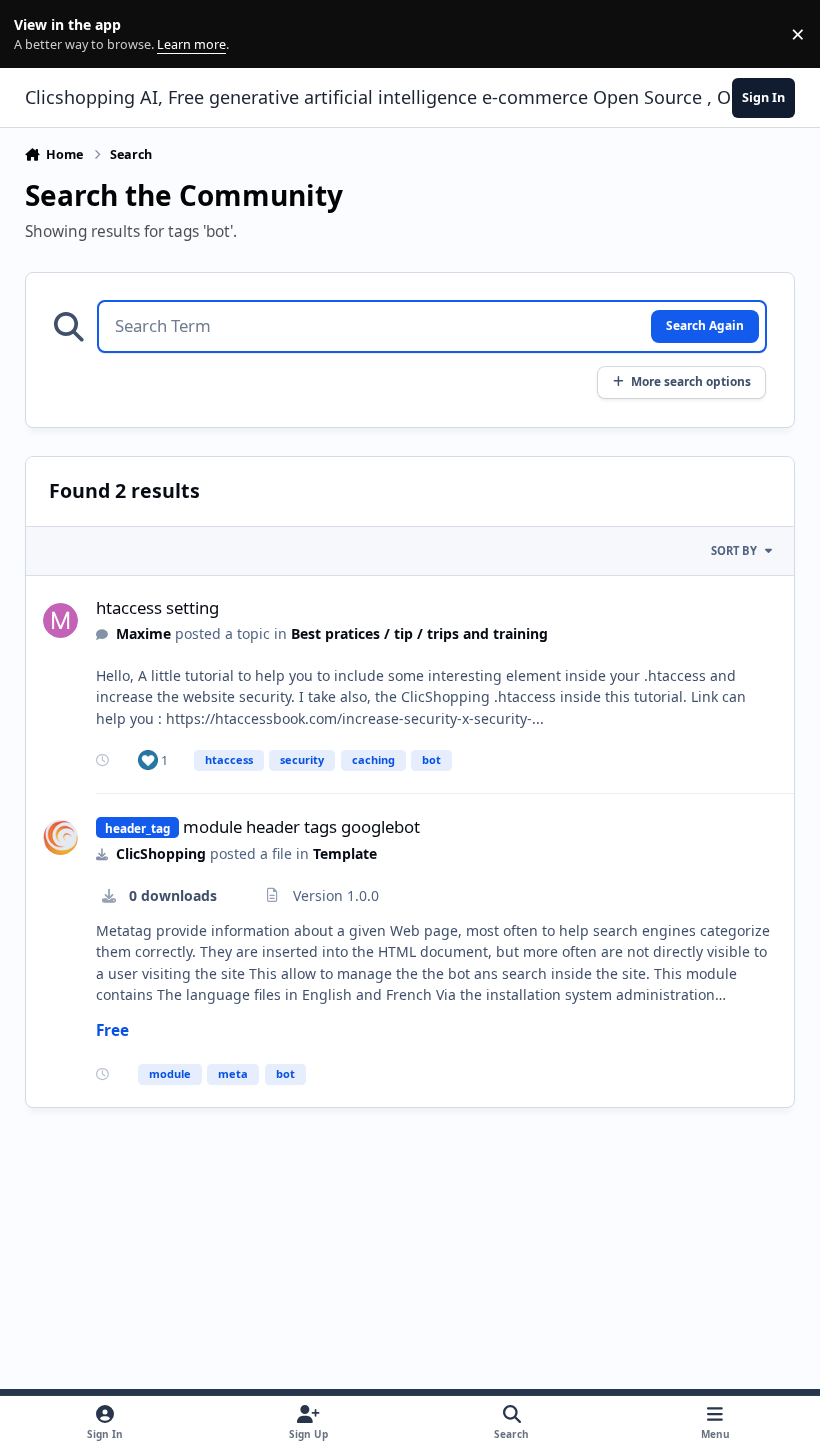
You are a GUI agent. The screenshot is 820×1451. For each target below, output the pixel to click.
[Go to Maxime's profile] (60, 620)
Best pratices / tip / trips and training (419, 633)
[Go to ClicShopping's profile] (60, 837)
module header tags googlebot (301, 826)
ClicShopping (161, 853)
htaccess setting (157, 607)
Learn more (38, 34)
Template (345, 853)
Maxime (143, 633)
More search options (691, 381)
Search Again (705, 325)
